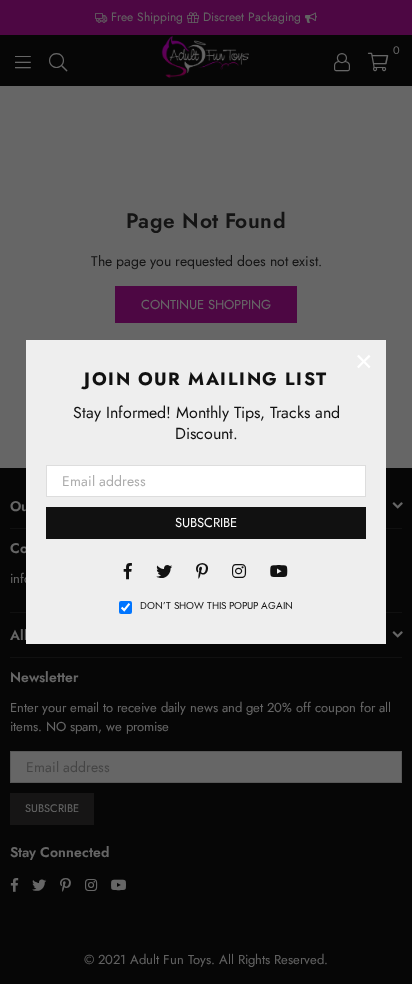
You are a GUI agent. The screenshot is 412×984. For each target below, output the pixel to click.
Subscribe (206, 522)
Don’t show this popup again (216, 606)
